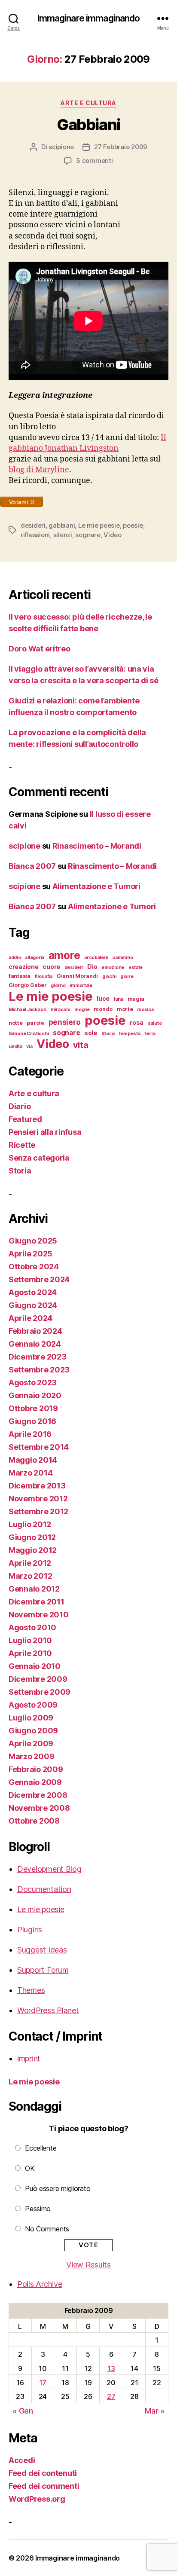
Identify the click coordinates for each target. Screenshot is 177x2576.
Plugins (30, 1930)
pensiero (65, 1022)
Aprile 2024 (31, 1318)
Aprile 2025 (31, 1254)
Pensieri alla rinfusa (45, 1132)
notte (16, 1023)
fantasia (20, 976)
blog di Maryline (39, 470)
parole (35, 1023)
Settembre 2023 (39, 1370)
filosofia (44, 976)
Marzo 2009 (31, 1756)
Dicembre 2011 (37, 1602)
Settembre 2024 (39, 1279)
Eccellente (41, 2148)
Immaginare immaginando (89, 18)
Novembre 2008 (39, 1808)
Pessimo (38, 2209)
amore (64, 955)
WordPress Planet (48, 2010)
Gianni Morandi (77, 976)
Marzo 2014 (31, 1473)
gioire (127, 976)
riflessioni (35, 535)
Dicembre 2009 (38, 1679)
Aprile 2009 (31, 1743)
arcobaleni (96, 958)
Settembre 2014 (39, 1447)
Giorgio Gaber (28, 985)
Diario (20, 1106)
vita (81, 1045)
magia (136, 999)
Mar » (155, 2411)
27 (111, 2396)
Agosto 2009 (33, 1705)
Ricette (22, 1145)
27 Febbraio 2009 (121, 147)
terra (150, 1034)
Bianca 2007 (32, 866)
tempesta (130, 1034)
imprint (29, 2058)
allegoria (35, 958)
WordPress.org (37, 2499)
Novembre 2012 (38, 1499)
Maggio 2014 (33, 1460)
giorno (58, 985)
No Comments (47, 2229)
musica (145, 1010)
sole (91, 1033)
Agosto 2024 (33, 1292)
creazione (24, 967)
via (29, 1047)
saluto (155, 1023)
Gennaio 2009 (35, 1782)
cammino (122, 958)
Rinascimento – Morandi (97, 846)
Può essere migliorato (58, 2188)
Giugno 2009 (33, 1731)
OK (30, 2168)
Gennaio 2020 (35, 1395)
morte (125, 1009)
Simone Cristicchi (29, 1034)
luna (119, 999)
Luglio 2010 (30, 1640)
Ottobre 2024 (34, 1267)
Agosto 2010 (32, 1627)
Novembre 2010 (39, 1615)
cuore (51, 967)
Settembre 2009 (40, 1692)
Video (113, 535)
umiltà (15, 1047)
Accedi (22, 2460)
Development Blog (49, 1869)
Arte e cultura (88, 103)
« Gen (23, 2411)
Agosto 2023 (33, 1383)
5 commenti (94, 160)
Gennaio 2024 (35, 1344)
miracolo (61, 1010)
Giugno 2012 (32, 1537)
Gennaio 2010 (35, 1666)
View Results (88, 2265)
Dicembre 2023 (38, 1357)
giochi (109, 976)
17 (43, 2383)
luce (103, 998)
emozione (113, 967)
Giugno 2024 (33, 1305)
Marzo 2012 (30, 1576)
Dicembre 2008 (38, 1795)
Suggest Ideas (42, 1950)
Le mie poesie (99, 525)
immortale (81, 985)
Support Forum (43, 1970)
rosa (137, 1022)
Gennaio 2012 (34, 1589)
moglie (82, 1010)
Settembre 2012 (38, 1511)
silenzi (63, 535)
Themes (31, 1990)
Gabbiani (88, 125)
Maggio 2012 (33, 1550)
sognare (88, 535)
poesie (133, 525)
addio (15, 958)
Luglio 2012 (30, 1524)
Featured (25, 1119)
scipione (61, 147)
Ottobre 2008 (34, 1821)
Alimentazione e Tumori (96, 886)
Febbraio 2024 (35, 1331)
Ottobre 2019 (33, 1408)
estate (136, 967)
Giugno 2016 (32, 1421)
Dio (92, 967)
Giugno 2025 (33, 1241)
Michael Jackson (27, 1010)
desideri (33, 525)
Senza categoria (39, 1158)
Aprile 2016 (30, 1434)
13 (111, 2368)
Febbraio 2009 (36, 1769)
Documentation (44, 1889)
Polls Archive (40, 2284)
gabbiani (62, 525)
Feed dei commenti (44, 2486)
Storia (108, 1034)
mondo (103, 1009)
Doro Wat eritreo (40, 649)
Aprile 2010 (30, 1653)
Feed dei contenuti (43, 2473)
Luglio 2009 (31, 1718)
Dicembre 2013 (37, 1486)
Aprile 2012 (30, 1563)
